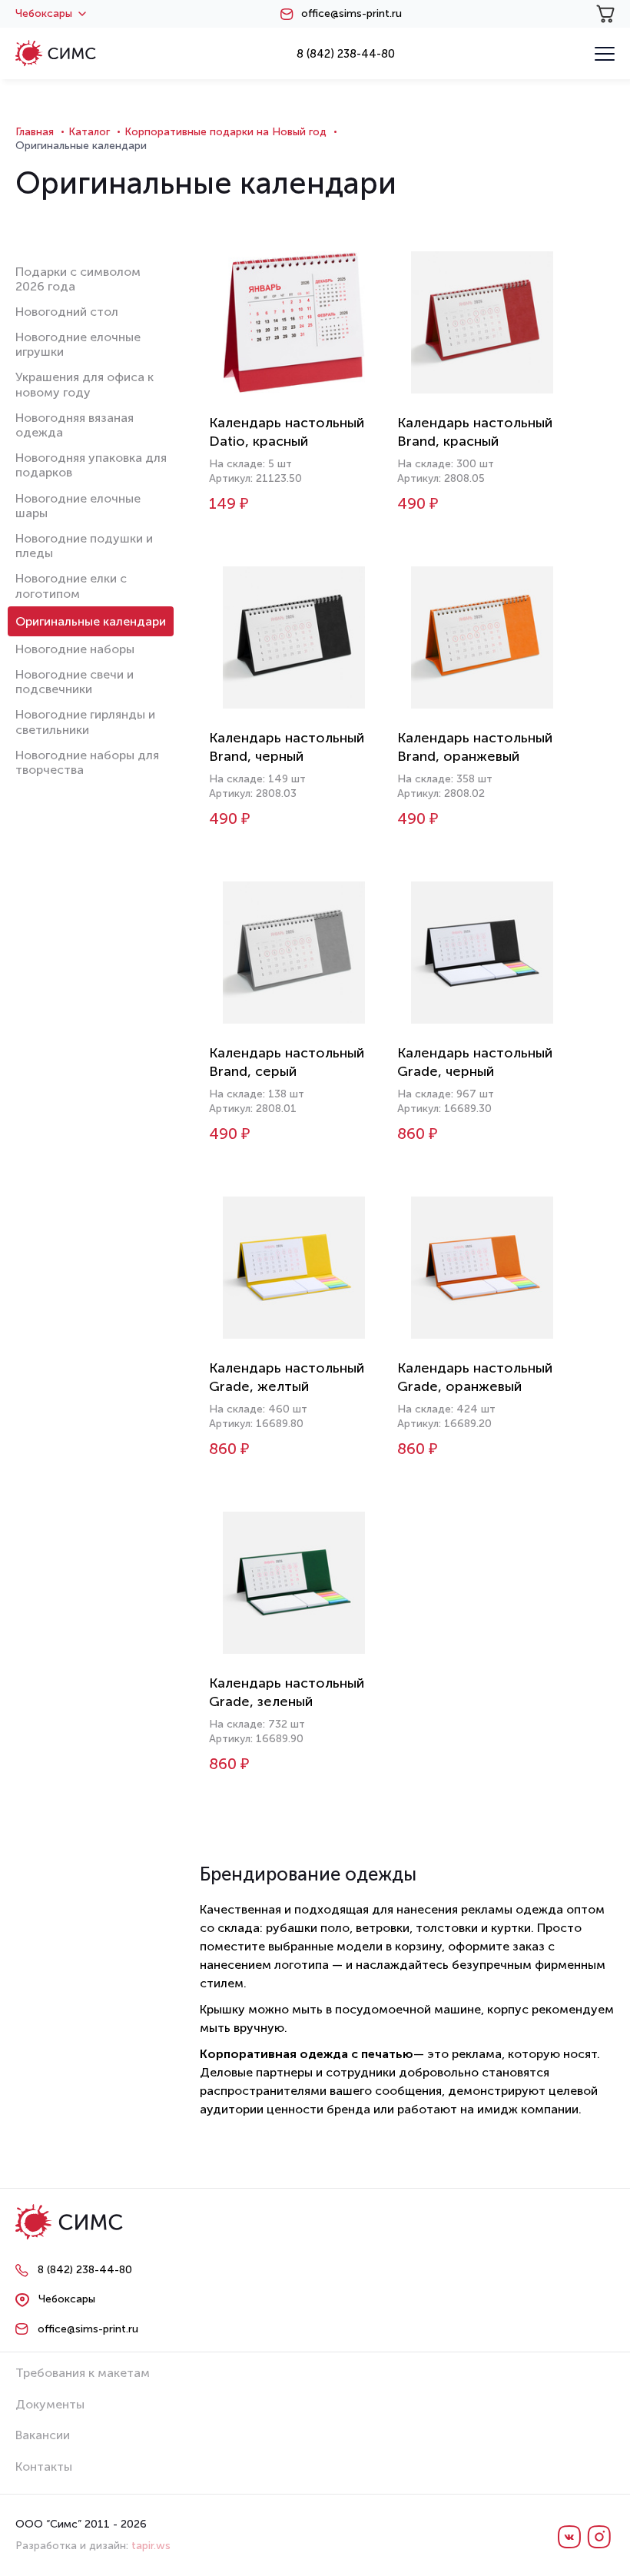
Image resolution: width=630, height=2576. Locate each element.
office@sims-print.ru (351, 14)
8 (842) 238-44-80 (346, 54)
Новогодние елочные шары (78, 506)
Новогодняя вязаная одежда (75, 425)
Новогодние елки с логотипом (71, 586)
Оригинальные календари (91, 621)
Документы (50, 2404)
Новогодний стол (67, 312)
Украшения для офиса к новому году (85, 384)
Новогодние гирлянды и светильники (85, 722)
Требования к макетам (83, 2373)
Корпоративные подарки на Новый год (225, 132)
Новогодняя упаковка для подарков (91, 465)
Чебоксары (44, 14)
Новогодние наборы (75, 649)
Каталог (89, 132)
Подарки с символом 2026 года (78, 279)
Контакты (44, 2466)
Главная (35, 132)
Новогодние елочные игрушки (78, 344)
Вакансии (43, 2435)
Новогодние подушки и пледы (84, 546)
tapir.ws (151, 2546)
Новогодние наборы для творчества (87, 762)
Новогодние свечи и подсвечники (75, 682)
